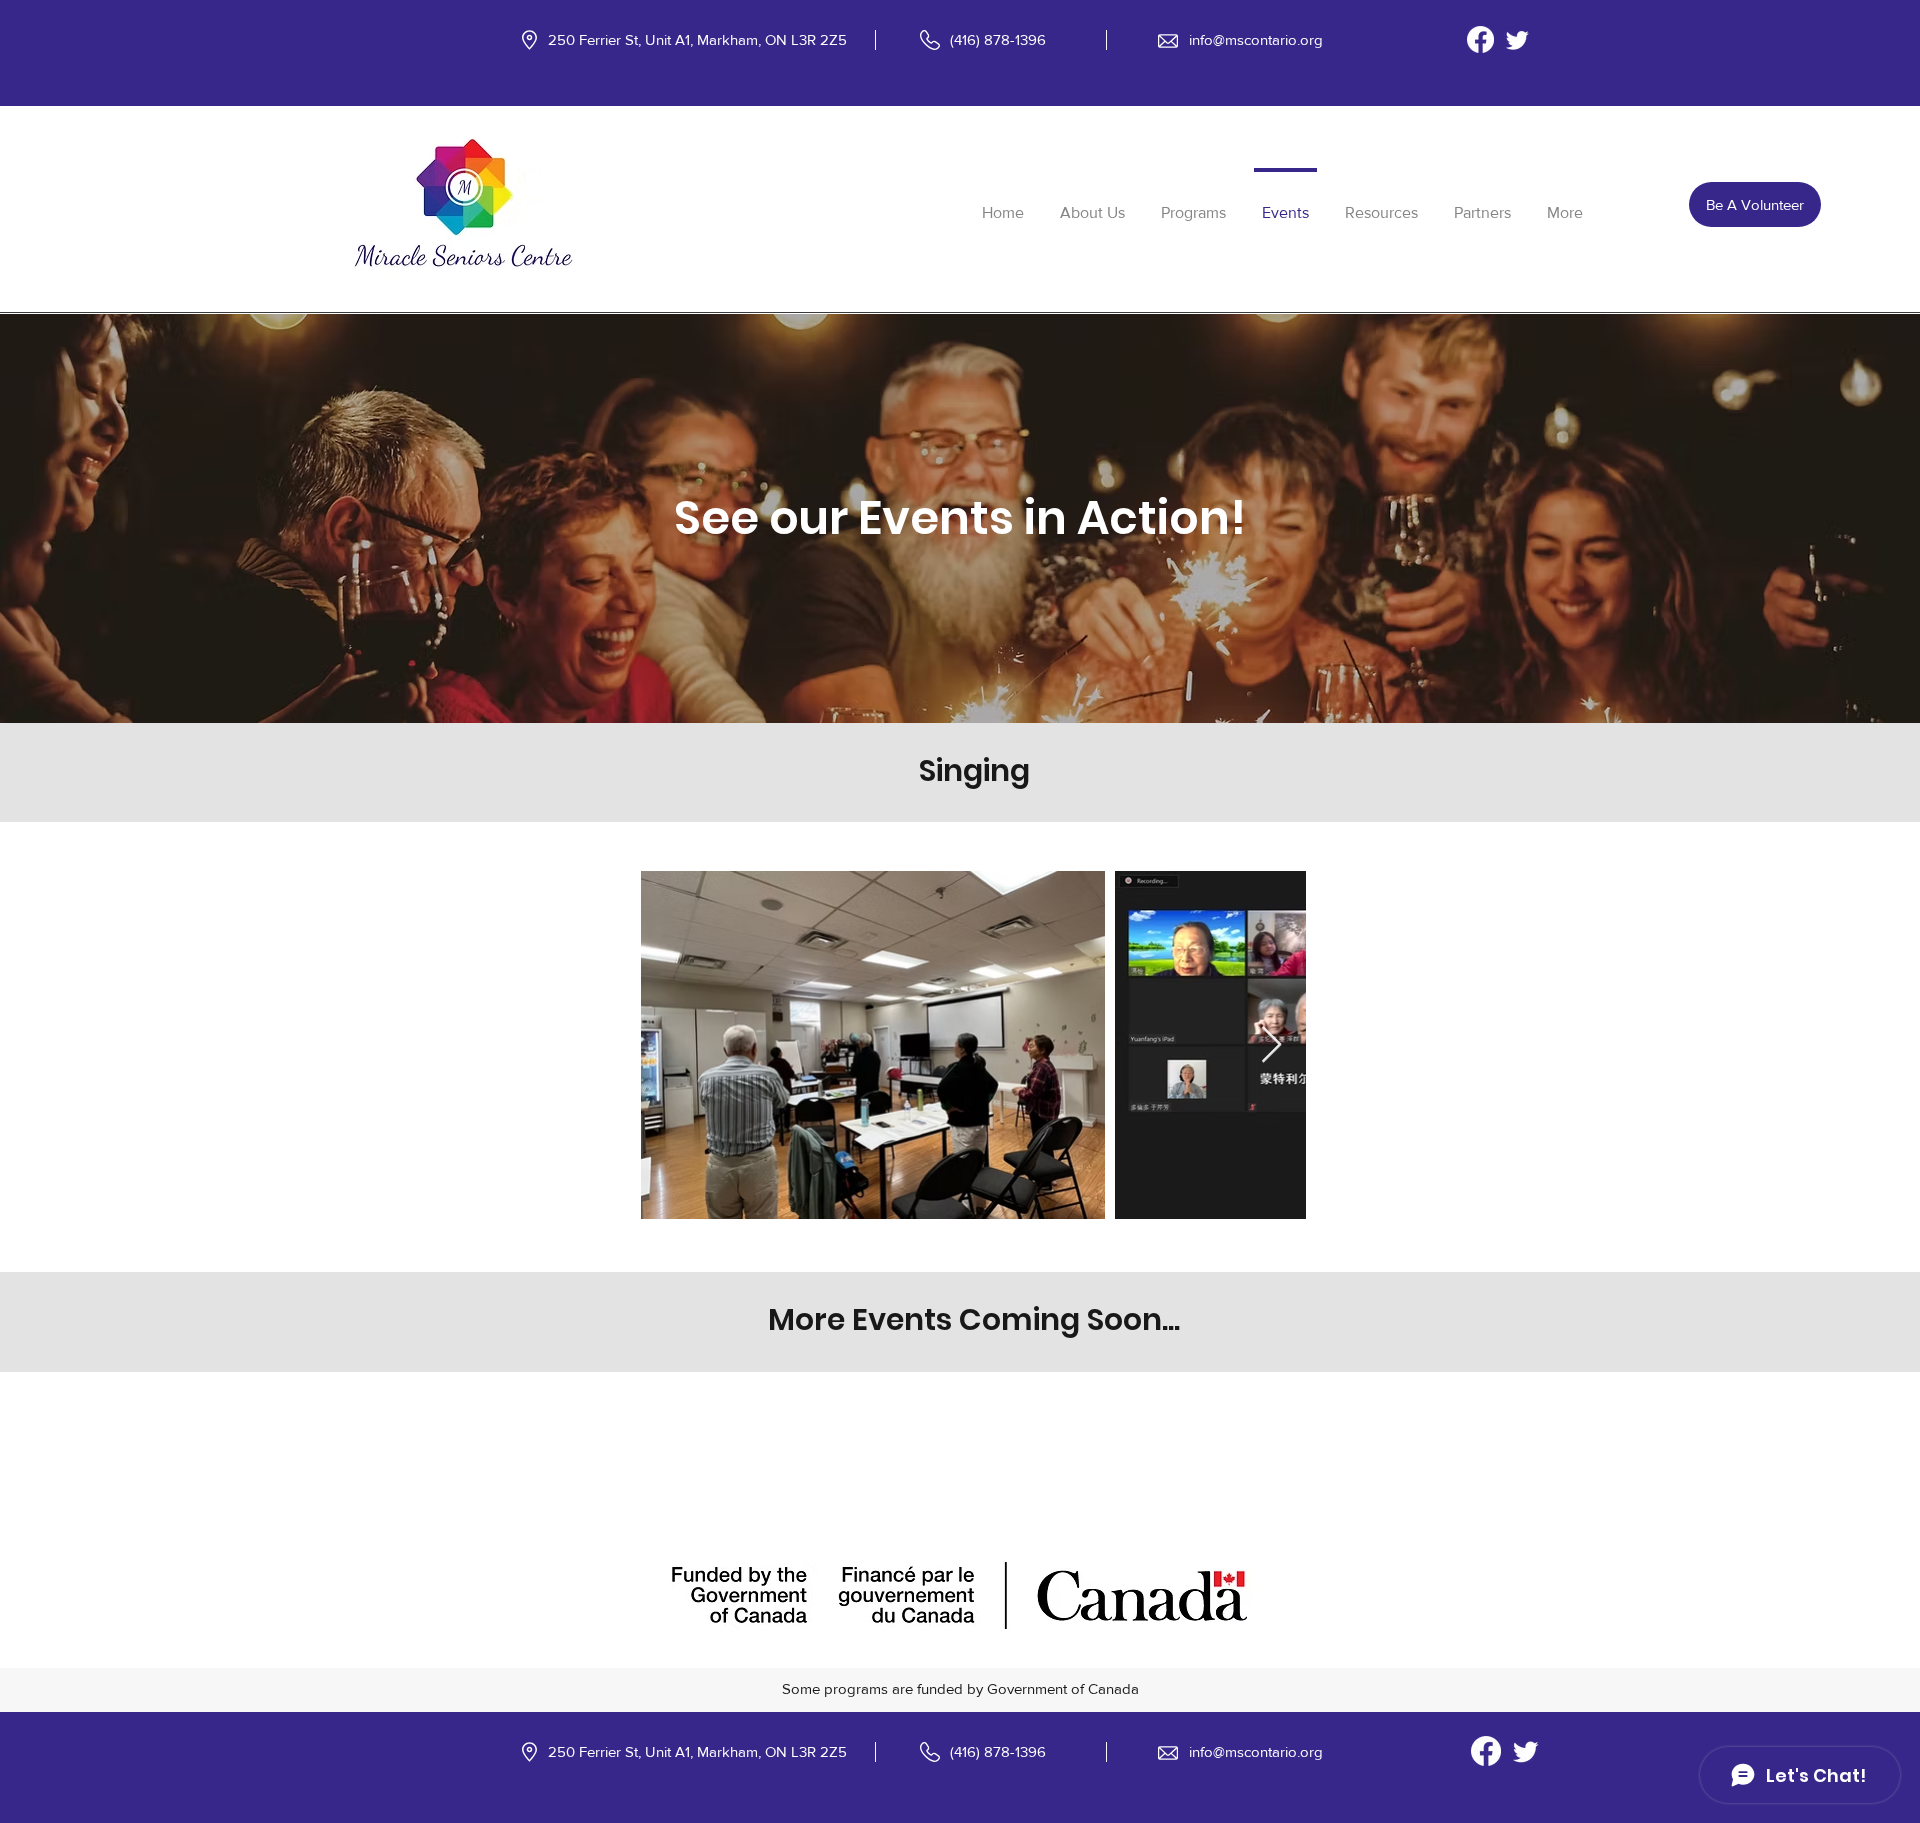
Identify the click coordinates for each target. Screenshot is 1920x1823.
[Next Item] (1271, 1045)
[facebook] (1480, 39)
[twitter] (1517, 39)
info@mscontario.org (1256, 39)
